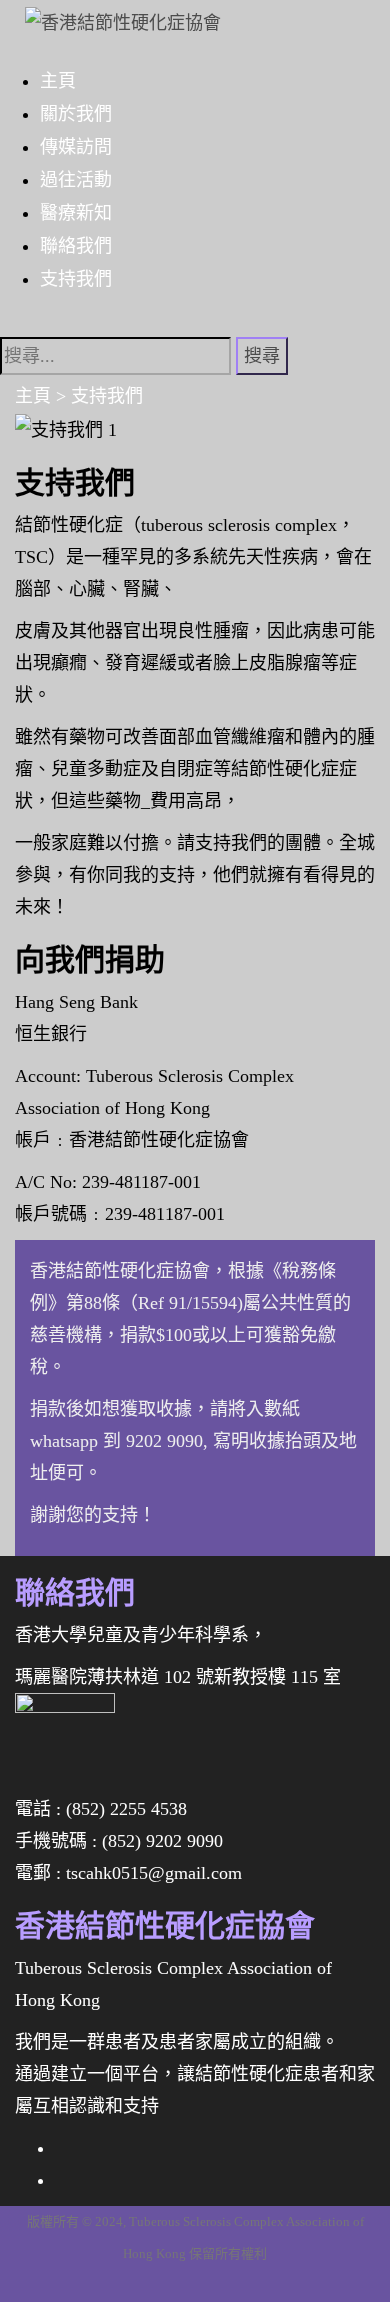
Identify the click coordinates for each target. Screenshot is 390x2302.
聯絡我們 (76, 245)
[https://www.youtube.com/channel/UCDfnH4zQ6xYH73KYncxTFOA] (62, 2180)
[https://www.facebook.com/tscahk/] (62, 2148)
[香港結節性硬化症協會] (113, 16)
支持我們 (76, 278)
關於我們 (76, 113)
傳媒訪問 (76, 146)
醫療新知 (76, 212)
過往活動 (76, 179)
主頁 (58, 80)
